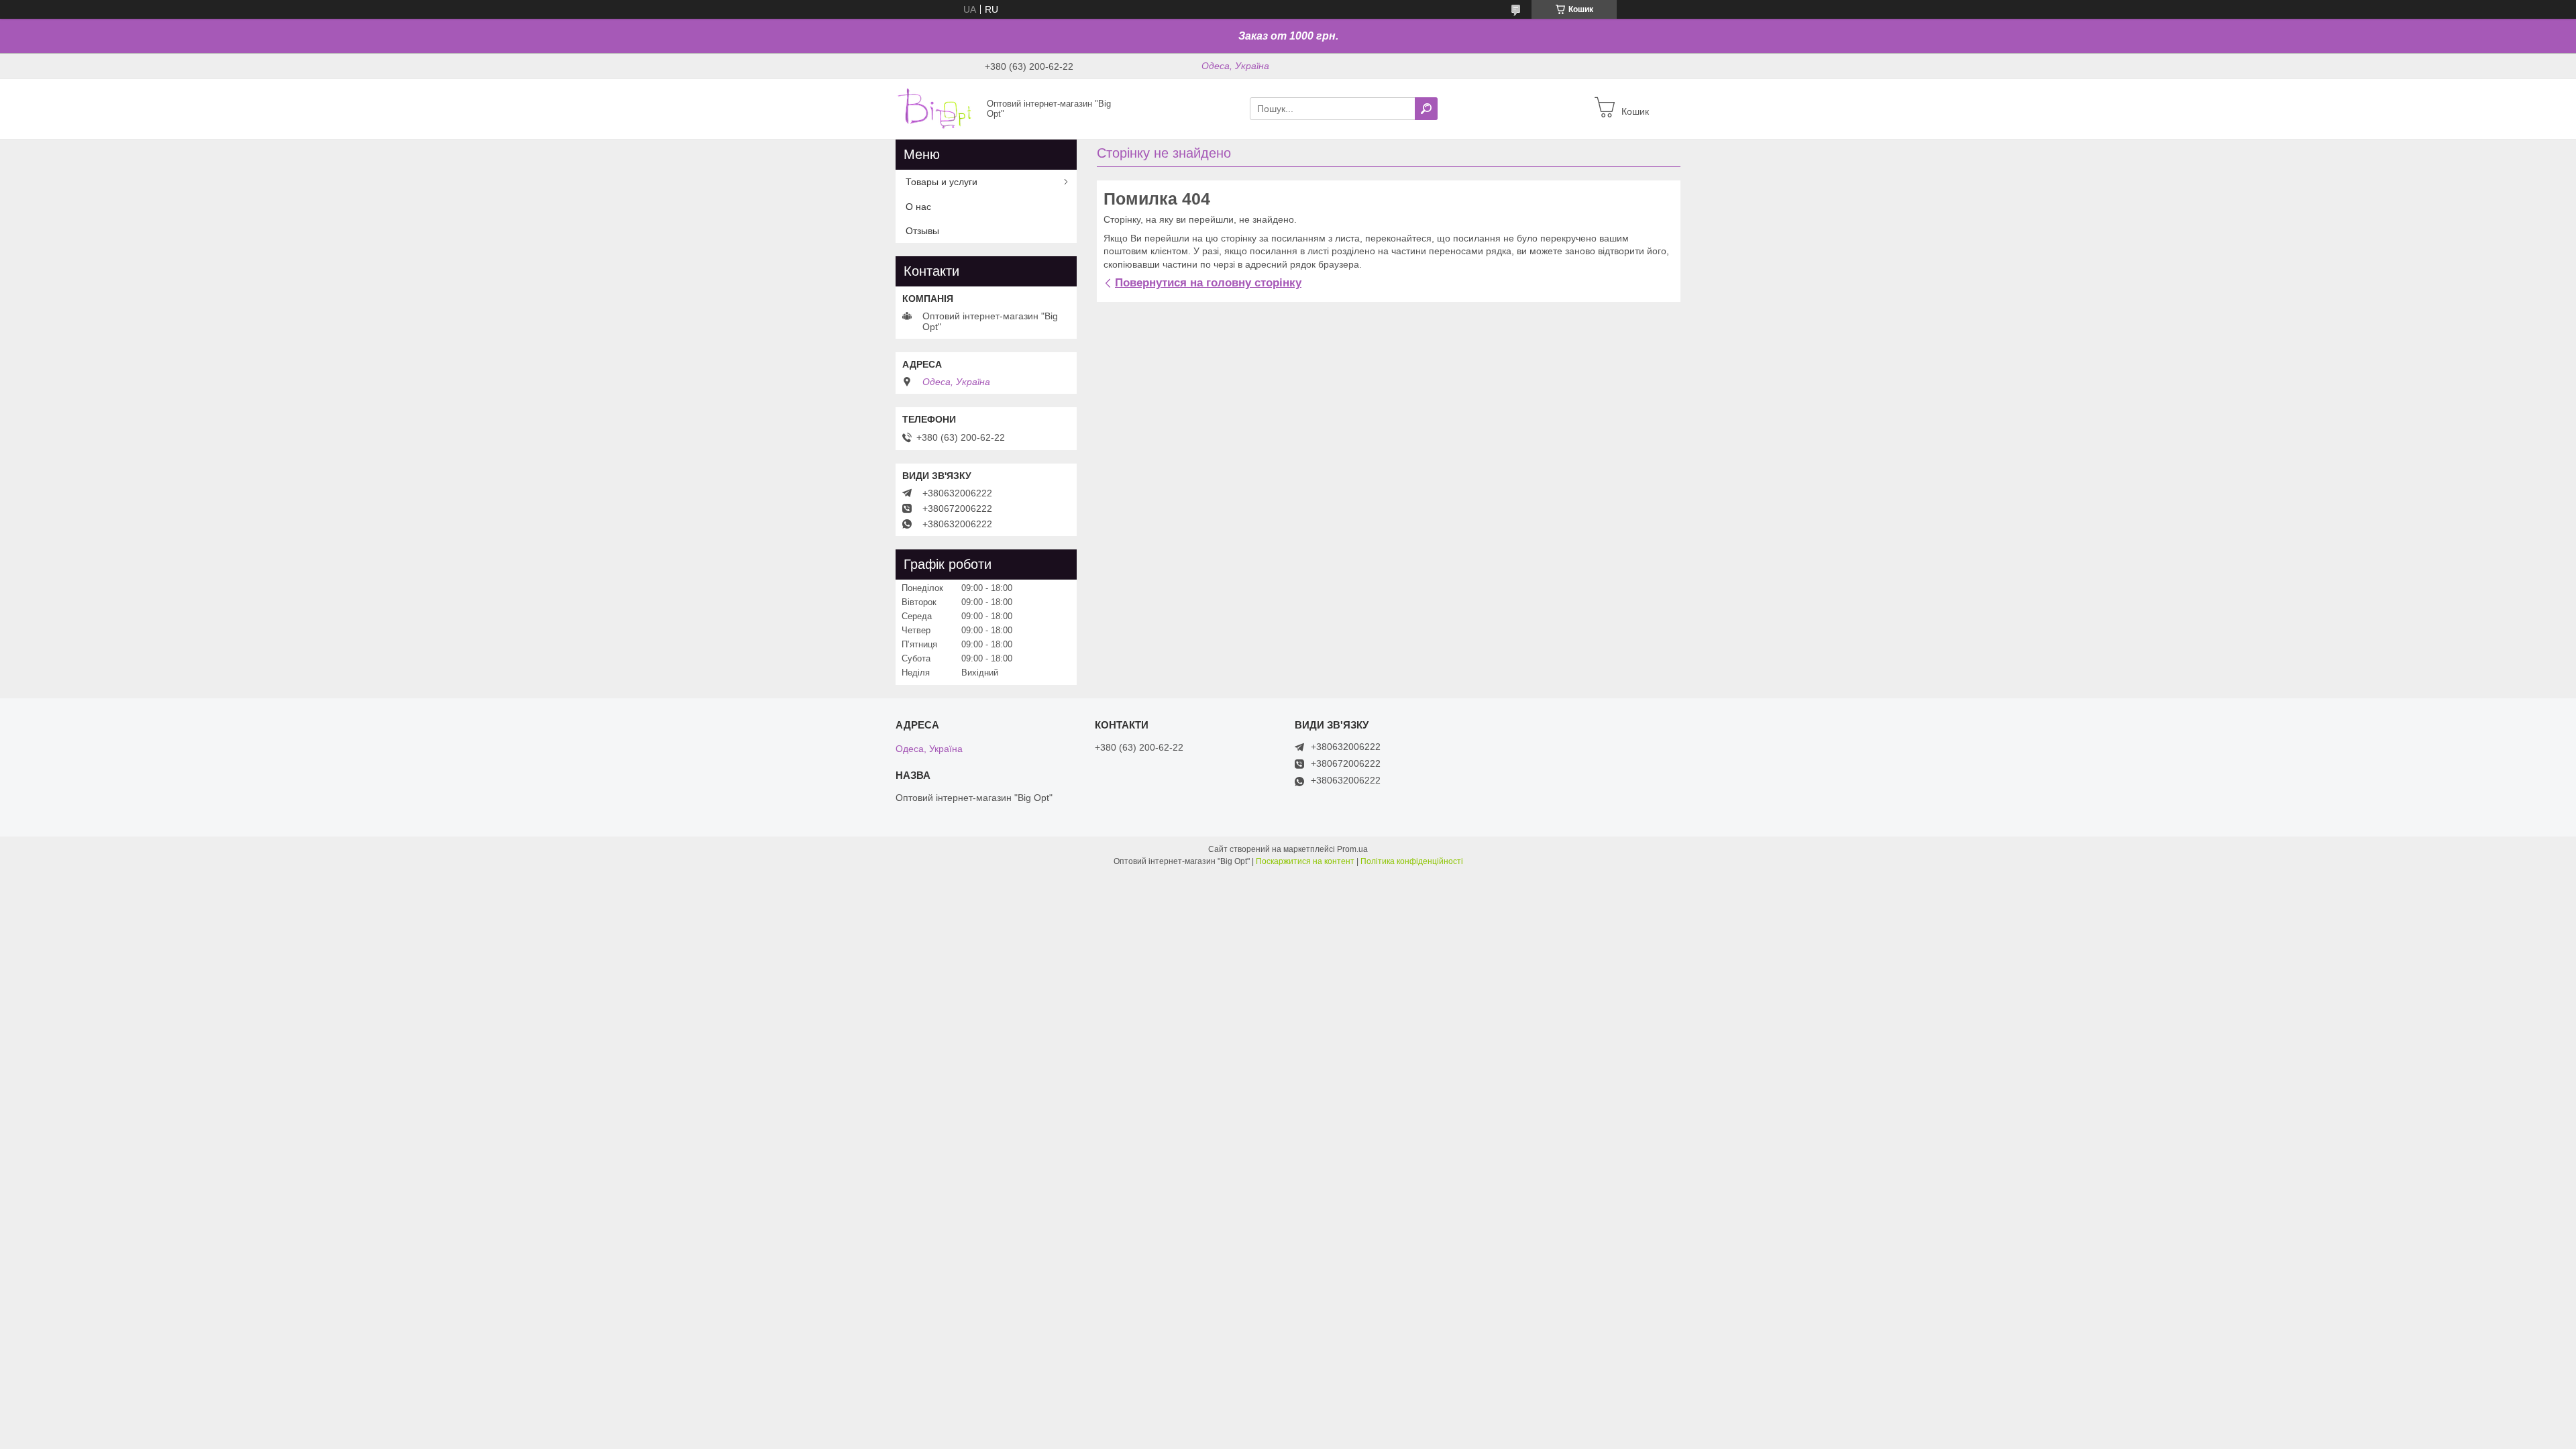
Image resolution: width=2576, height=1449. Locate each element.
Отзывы (922, 231)
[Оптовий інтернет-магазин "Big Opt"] (937, 108)
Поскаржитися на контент (1305, 861)
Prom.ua (1352, 849)
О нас (918, 207)
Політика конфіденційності (1412, 861)
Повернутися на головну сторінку (1208, 283)
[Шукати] (1426, 109)
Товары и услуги (942, 182)
